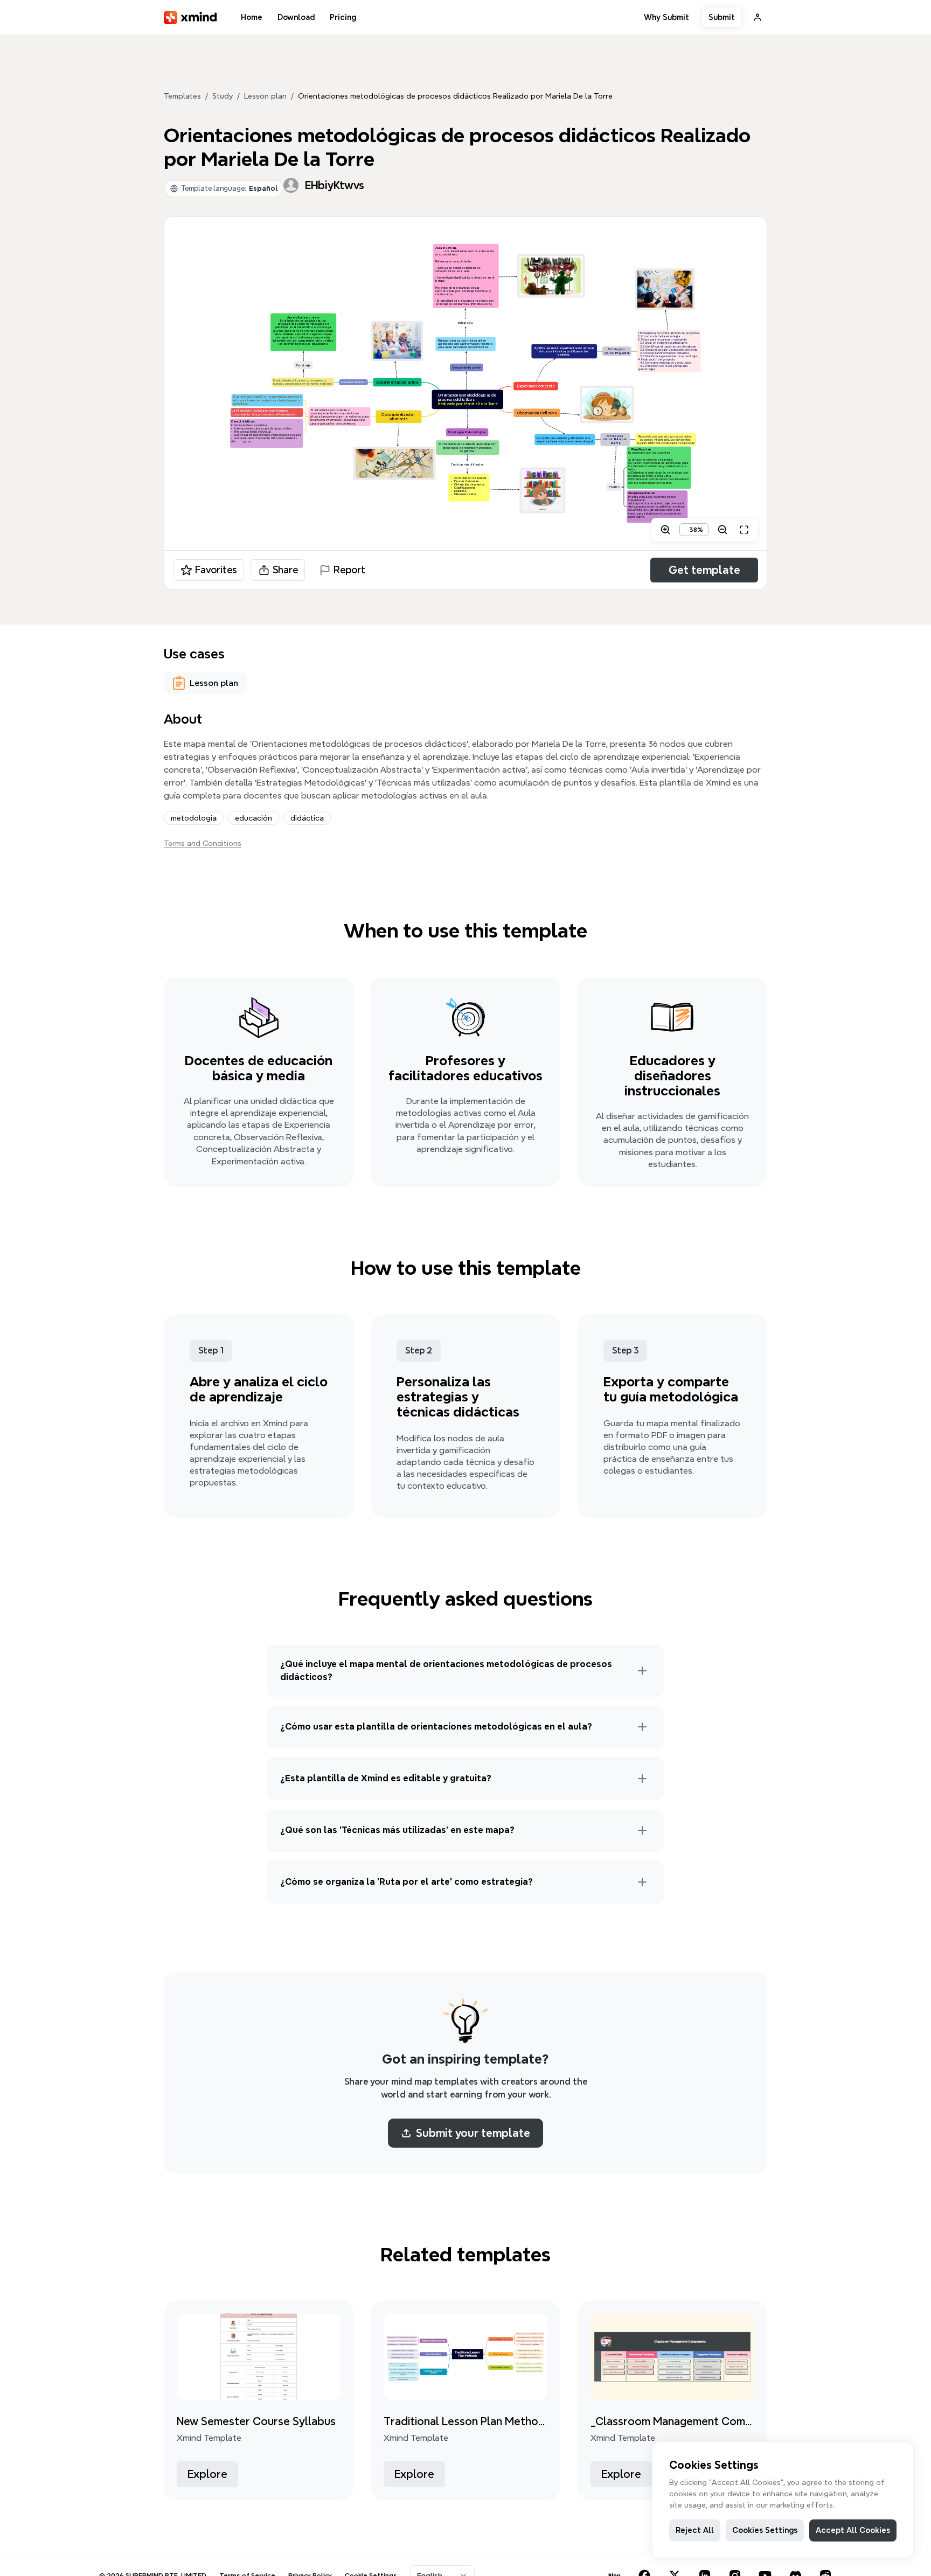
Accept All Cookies (853, 2530)
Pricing (343, 17)
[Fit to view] (744, 530)
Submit (722, 17)
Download (296, 17)
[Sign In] (758, 17)
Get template (704, 570)
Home (252, 17)
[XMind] (190, 18)
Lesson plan (265, 96)
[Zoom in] (665, 530)
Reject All (695, 2530)
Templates (182, 96)
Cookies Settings (765, 2530)
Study (223, 96)
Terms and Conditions (203, 843)
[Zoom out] (722, 530)
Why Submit (666, 17)
